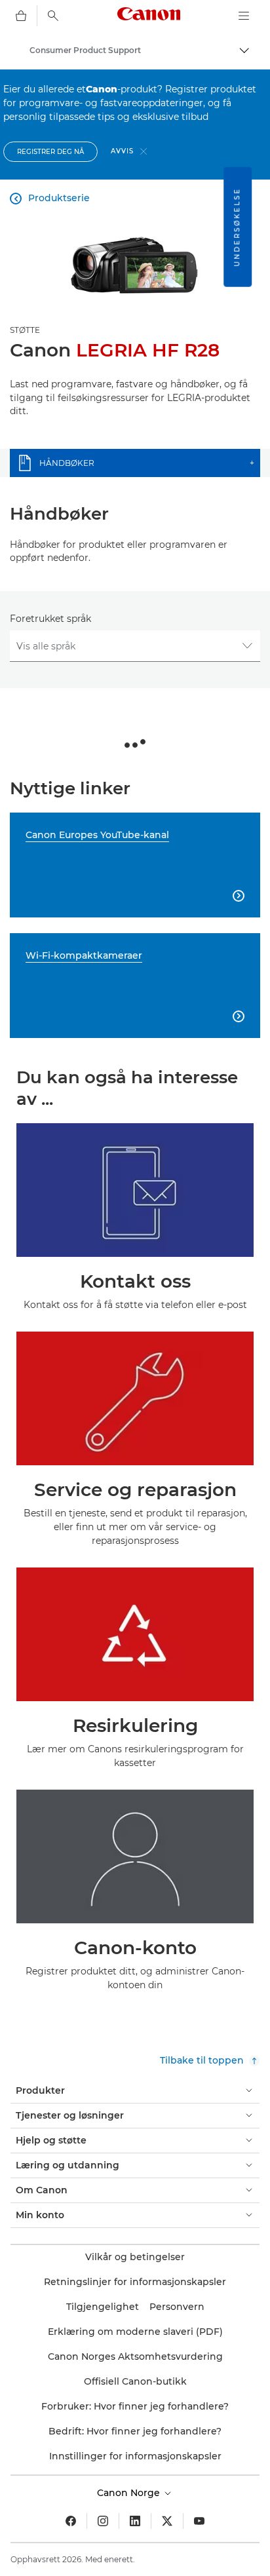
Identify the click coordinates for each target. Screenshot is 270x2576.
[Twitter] (167, 2521)
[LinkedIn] (135, 2521)
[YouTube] (199, 2521)
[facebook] (71, 2521)
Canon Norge (130, 2493)
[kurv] (21, 16)
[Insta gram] (103, 2521)
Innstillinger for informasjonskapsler (135, 2456)
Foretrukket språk (50, 619)
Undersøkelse (237, 227)
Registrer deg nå (50, 152)
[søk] (53, 16)
